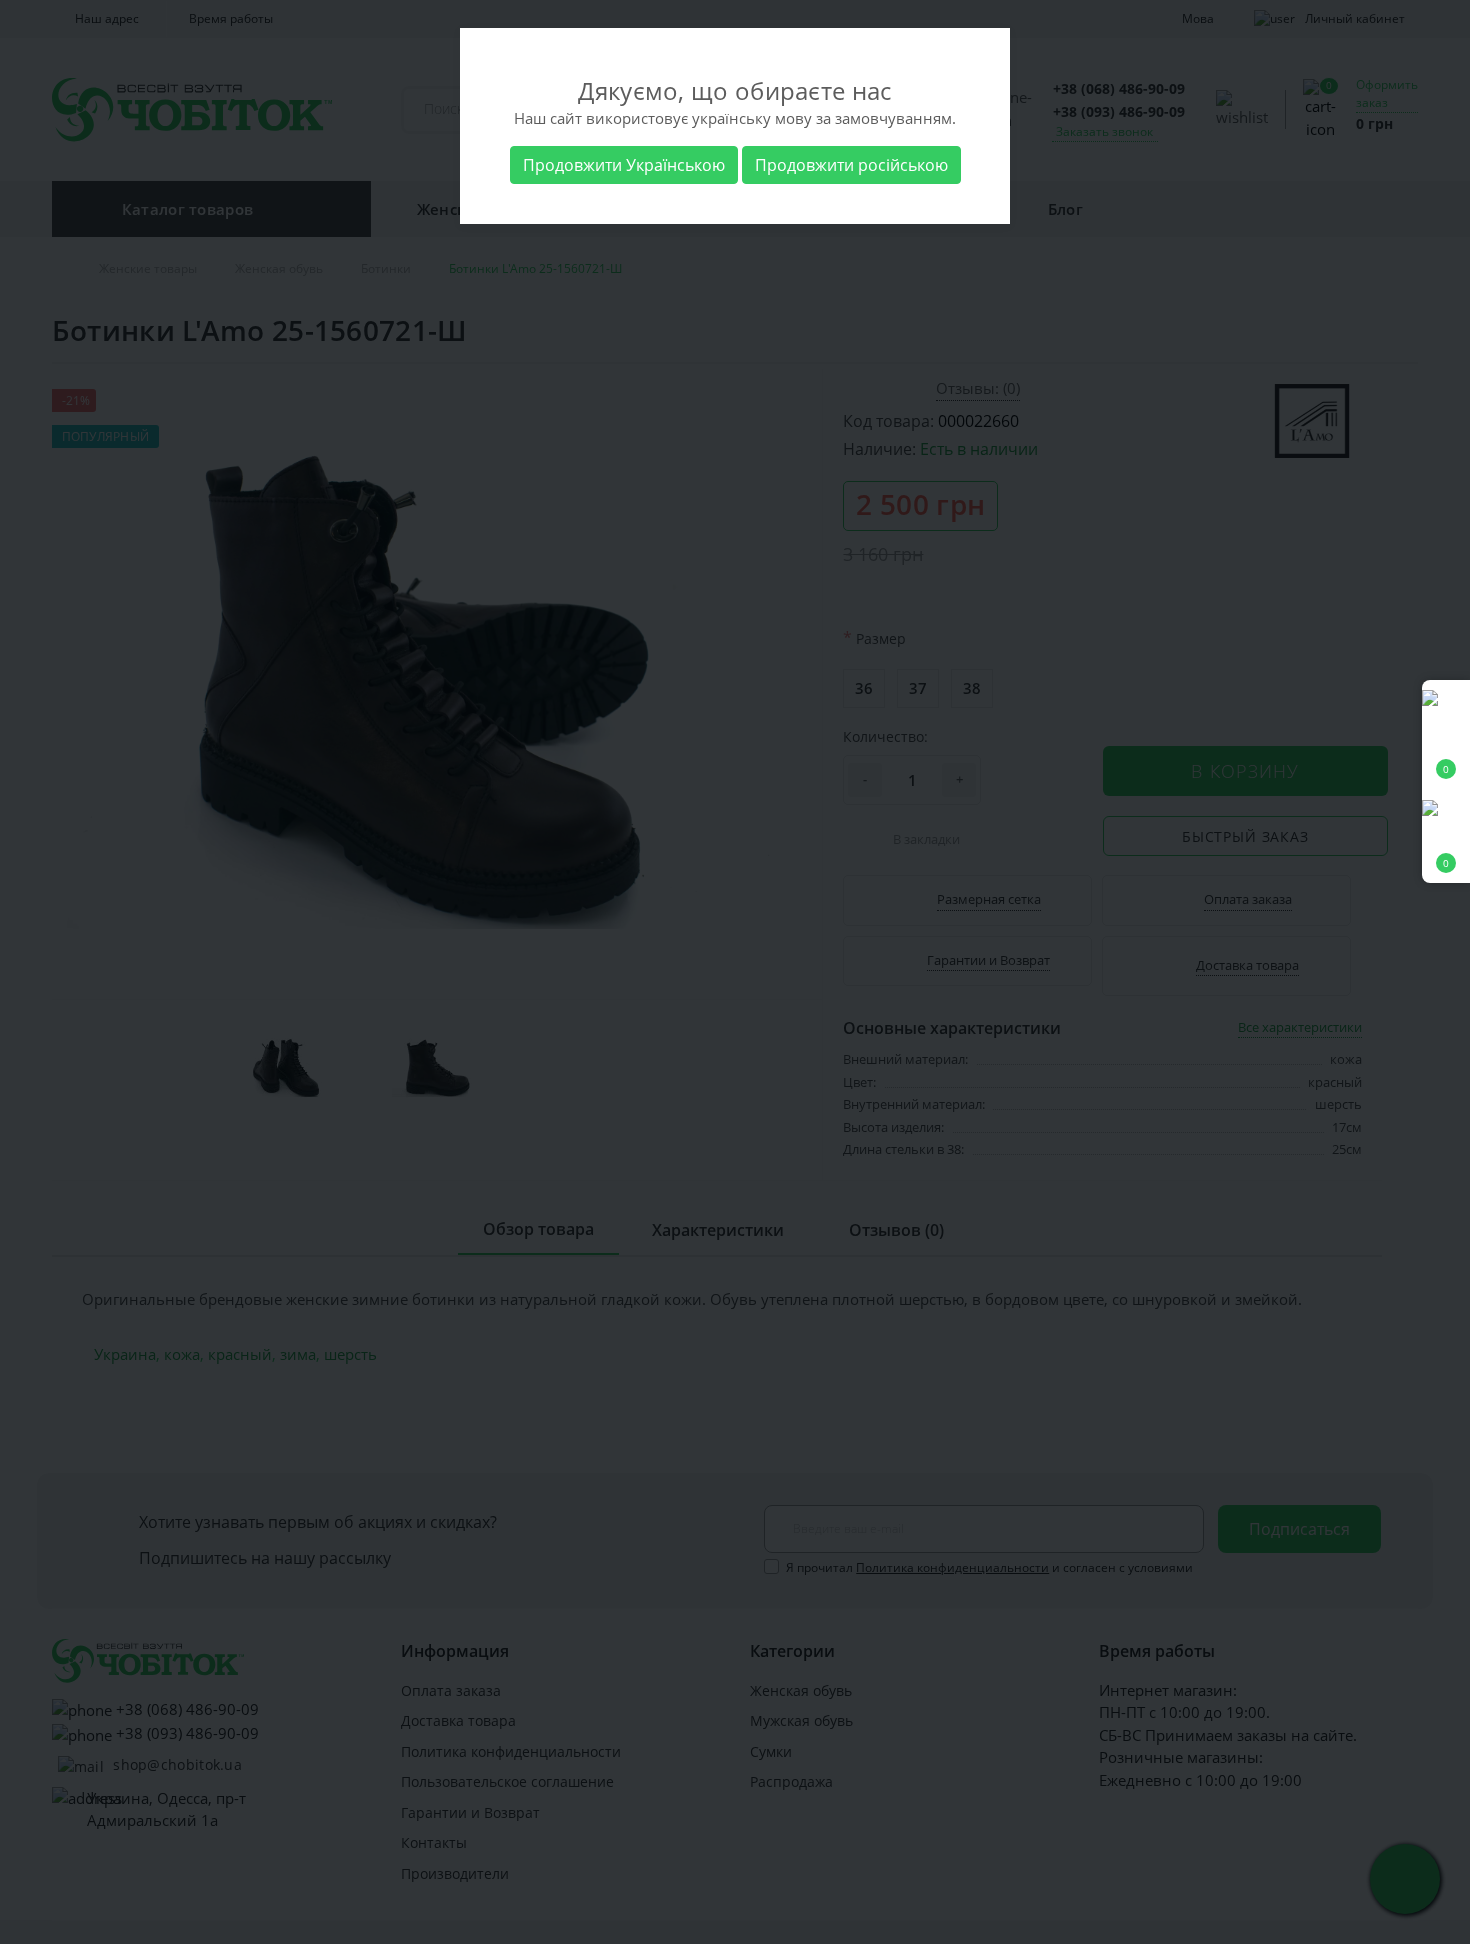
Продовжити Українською (624, 165)
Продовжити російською (851, 165)
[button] (1446, 836)
